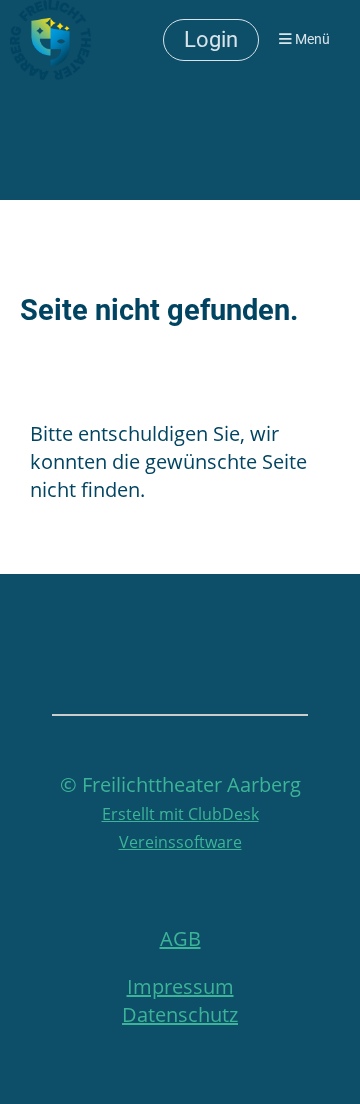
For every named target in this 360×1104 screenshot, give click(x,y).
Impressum (180, 986)
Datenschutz (180, 1014)
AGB (180, 938)
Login (211, 39)
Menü (311, 39)
